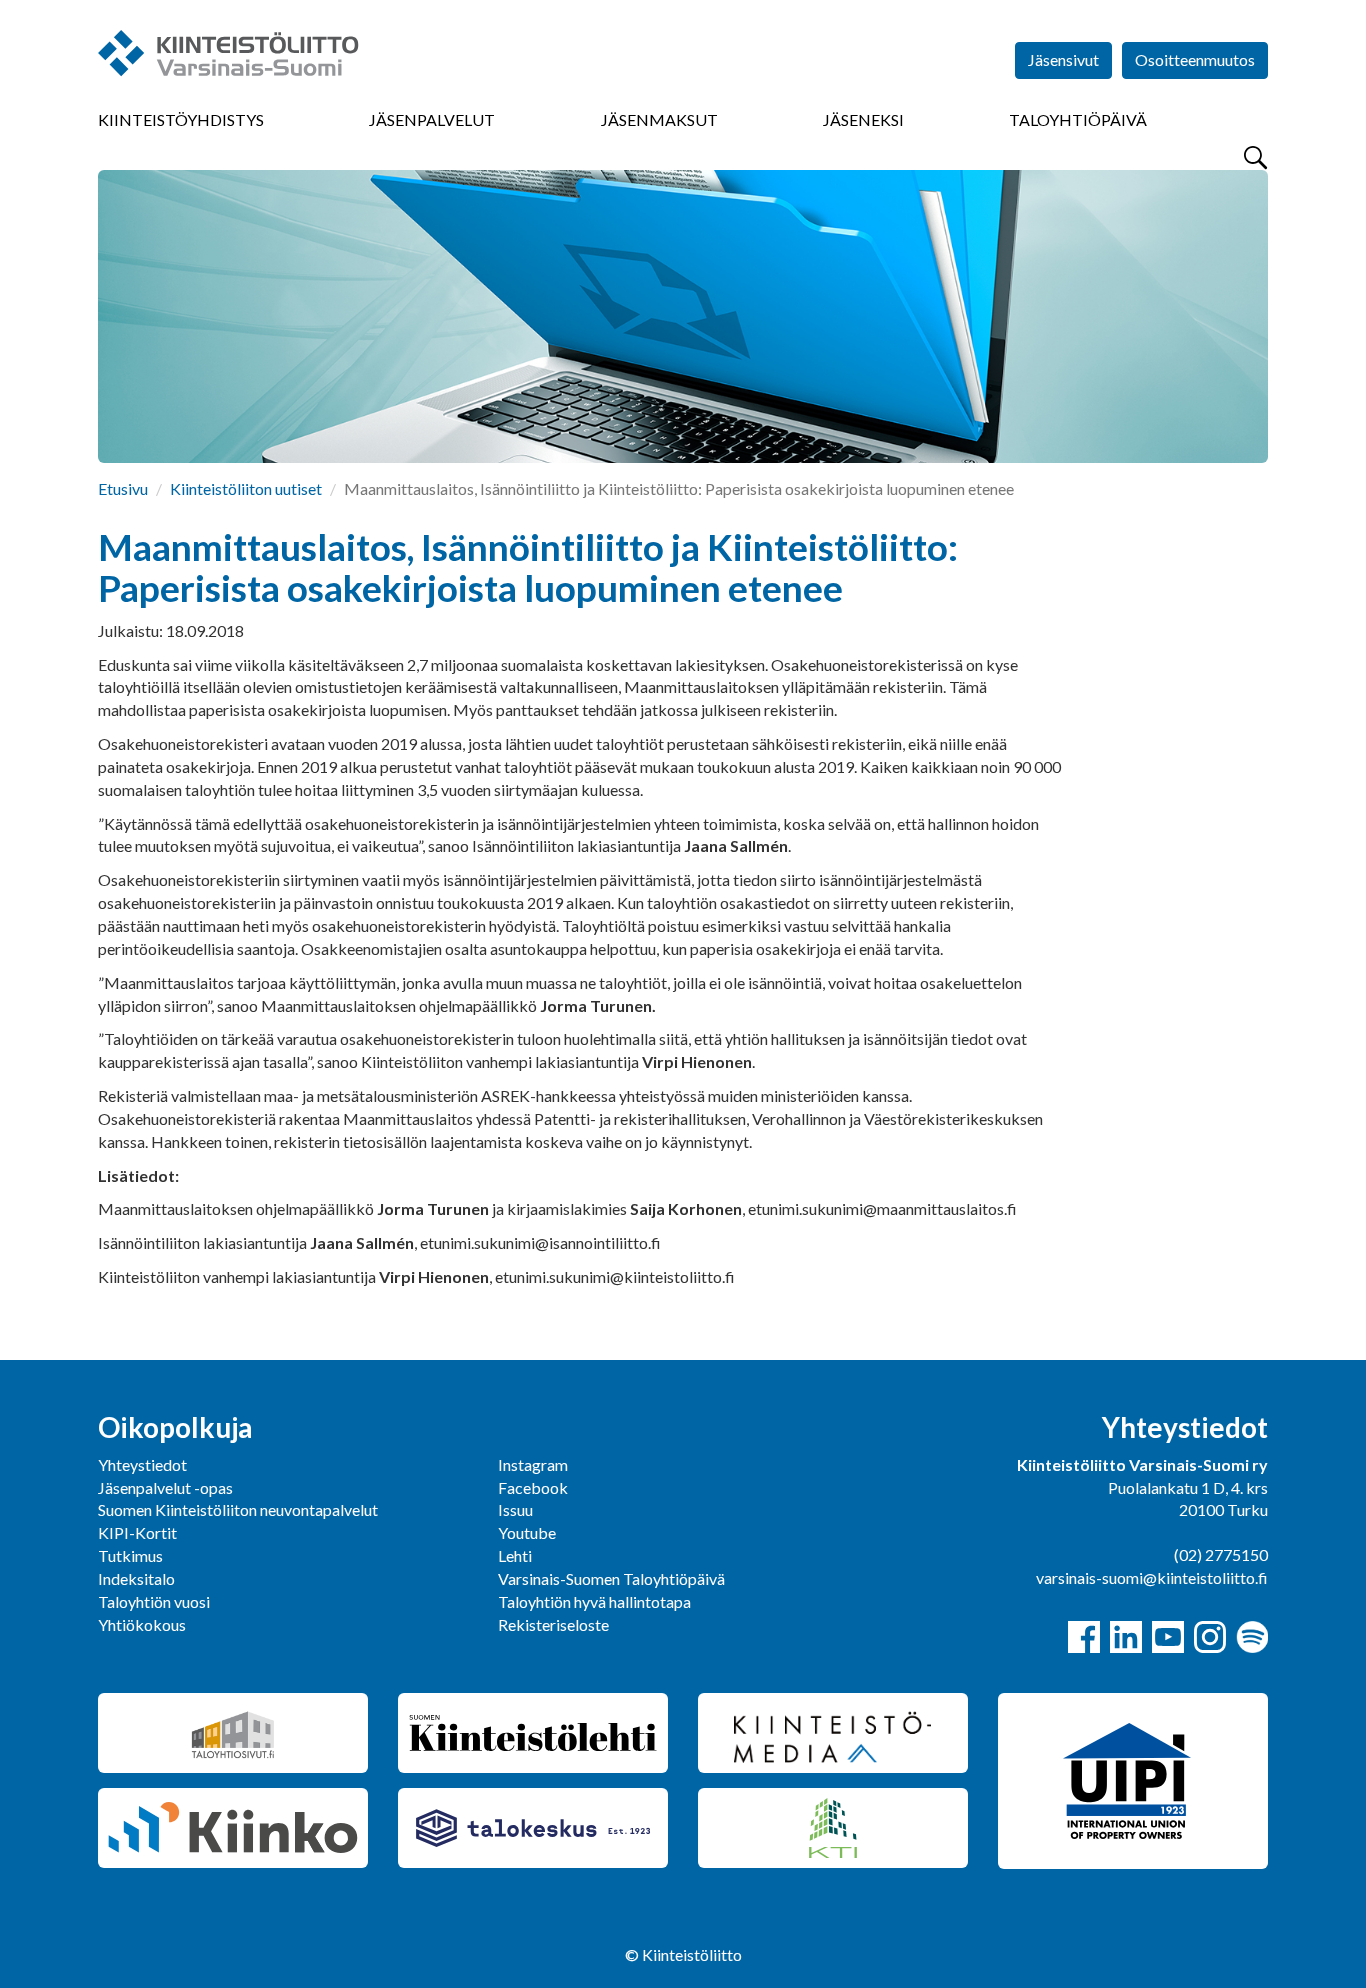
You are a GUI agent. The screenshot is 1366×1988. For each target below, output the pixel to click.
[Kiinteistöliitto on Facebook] (1084, 1637)
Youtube (527, 1532)
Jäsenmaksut (659, 119)
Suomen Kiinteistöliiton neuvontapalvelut (238, 1509)
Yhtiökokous (142, 1624)
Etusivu (123, 488)
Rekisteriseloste (553, 1624)
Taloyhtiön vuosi (154, 1601)
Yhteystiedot (142, 1464)
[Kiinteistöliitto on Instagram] (1210, 1637)
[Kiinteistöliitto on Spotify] (1252, 1637)
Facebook (533, 1487)
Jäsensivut (1063, 59)
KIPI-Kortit (137, 1532)
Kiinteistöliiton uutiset (246, 488)
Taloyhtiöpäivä (1078, 119)
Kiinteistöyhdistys (181, 119)
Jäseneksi (863, 119)
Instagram (533, 1464)
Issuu (515, 1509)
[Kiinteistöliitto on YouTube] (1168, 1637)
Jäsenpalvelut (432, 119)
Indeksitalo (136, 1578)
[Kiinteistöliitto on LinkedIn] (1126, 1637)
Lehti (515, 1555)
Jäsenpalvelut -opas (165, 1487)
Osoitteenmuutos (1195, 59)
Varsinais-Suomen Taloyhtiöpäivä (611, 1578)
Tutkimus (130, 1555)
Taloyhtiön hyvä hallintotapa (594, 1601)
